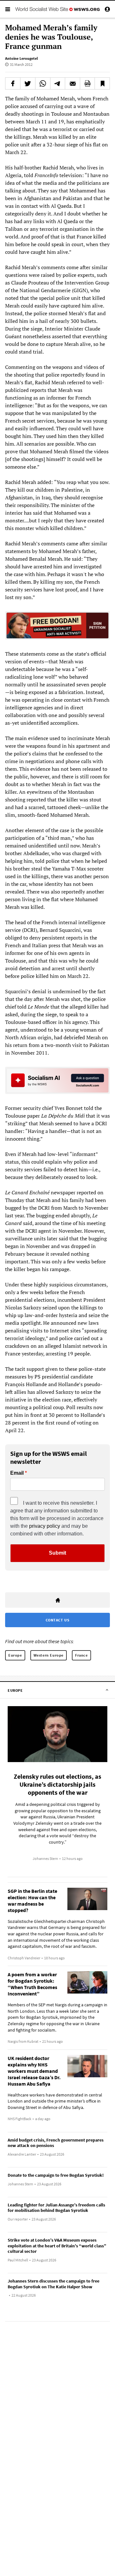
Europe (15, 1655)
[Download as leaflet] (88, 83)
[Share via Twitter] (28, 83)
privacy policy (45, 1526)
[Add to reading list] (102, 83)
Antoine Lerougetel (21, 58)
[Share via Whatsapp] (43, 83)
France (81, 1655)
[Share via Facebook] (13, 83)
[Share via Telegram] (58, 83)
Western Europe (49, 1655)
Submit (57, 1553)
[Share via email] (73, 83)
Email (17, 1473)
